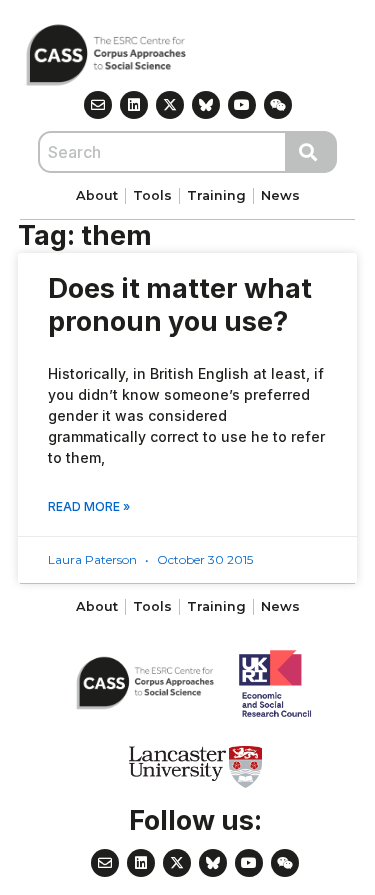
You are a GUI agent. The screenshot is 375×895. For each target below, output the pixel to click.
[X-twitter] (170, 105)
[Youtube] (242, 105)
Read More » (89, 506)
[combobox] (162, 152)
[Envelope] (98, 105)
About (97, 195)
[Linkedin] (134, 105)
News (280, 195)
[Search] (312, 152)
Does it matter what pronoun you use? (180, 305)
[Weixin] (278, 105)
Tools (152, 195)
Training (216, 195)
